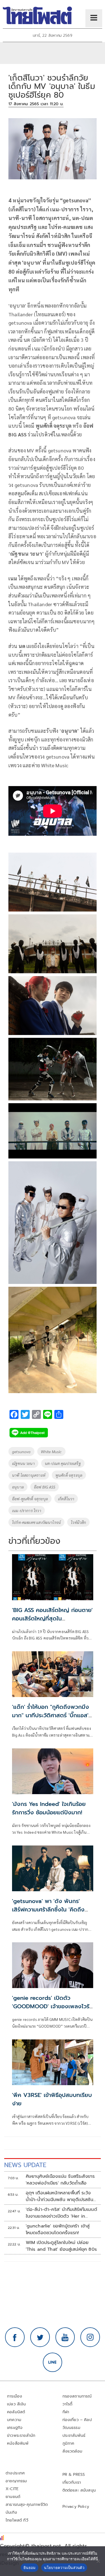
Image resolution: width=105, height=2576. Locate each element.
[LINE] (53, 2362)
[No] (98, 2561)
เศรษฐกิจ (15, 2428)
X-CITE (12, 2489)
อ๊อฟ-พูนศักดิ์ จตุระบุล (30, 1499)
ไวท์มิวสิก (78, 1522)
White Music (51, 1451)
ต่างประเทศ (15, 2473)
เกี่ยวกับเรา (72, 2482)
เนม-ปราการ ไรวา (27, 1510)
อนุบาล (18, 1487)
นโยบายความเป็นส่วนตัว (64, 2568)
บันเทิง (11, 2512)
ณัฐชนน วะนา (23, 1463)
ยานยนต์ (13, 2497)
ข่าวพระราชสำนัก (21, 2436)
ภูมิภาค (68, 2443)
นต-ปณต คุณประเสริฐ (63, 1463)
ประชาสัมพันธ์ (74, 2436)
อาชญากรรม (16, 2481)
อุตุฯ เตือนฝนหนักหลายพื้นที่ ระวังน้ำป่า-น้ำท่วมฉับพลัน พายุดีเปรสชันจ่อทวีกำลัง (60, 2196)
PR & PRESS (74, 2475)
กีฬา (66, 2412)
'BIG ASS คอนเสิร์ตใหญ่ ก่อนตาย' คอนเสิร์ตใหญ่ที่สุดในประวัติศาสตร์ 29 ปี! (52, 1618)
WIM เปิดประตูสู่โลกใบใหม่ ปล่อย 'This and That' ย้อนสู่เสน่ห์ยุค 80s (61, 2246)
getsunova (21, 1451)
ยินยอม (30, 2568)
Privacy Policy (76, 2507)
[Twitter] (40, 2337)
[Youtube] (65, 2337)
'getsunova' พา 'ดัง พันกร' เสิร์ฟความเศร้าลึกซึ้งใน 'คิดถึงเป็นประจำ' (48, 1909)
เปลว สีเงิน (17, 2404)
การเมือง (15, 2396)
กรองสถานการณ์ (77, 2396)
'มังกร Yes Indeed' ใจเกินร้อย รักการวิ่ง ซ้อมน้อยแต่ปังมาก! (49, 1808)
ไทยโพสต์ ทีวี (17, 2520)
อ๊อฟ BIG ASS (45, 1487)
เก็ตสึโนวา (66, 1499)
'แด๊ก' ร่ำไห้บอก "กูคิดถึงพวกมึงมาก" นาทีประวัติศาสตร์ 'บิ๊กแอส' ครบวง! (51, 1715)
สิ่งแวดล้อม (72, 2451)
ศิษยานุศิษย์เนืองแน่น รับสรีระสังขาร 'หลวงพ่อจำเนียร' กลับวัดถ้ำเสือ (60, 2180)
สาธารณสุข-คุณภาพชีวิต (27, 2505)
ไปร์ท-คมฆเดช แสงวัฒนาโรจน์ (36, 1522)
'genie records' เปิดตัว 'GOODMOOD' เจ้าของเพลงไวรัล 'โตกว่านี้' (52, 2006)
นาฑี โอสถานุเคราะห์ (29, 1475)
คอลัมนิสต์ (16, 2412)
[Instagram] (90, 2337)
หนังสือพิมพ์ (18, 2443)
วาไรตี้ (67, 2404)
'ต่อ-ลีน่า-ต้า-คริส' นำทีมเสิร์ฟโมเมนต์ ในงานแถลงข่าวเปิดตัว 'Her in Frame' (61, 2213)
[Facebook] (15, 2337)
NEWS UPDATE (25, 2165)
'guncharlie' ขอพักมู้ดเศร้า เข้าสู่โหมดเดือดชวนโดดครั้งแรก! (58, 2229)
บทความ (14, 2420)
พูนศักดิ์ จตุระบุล (69, 1475)
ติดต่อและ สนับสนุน (79, 2490)
